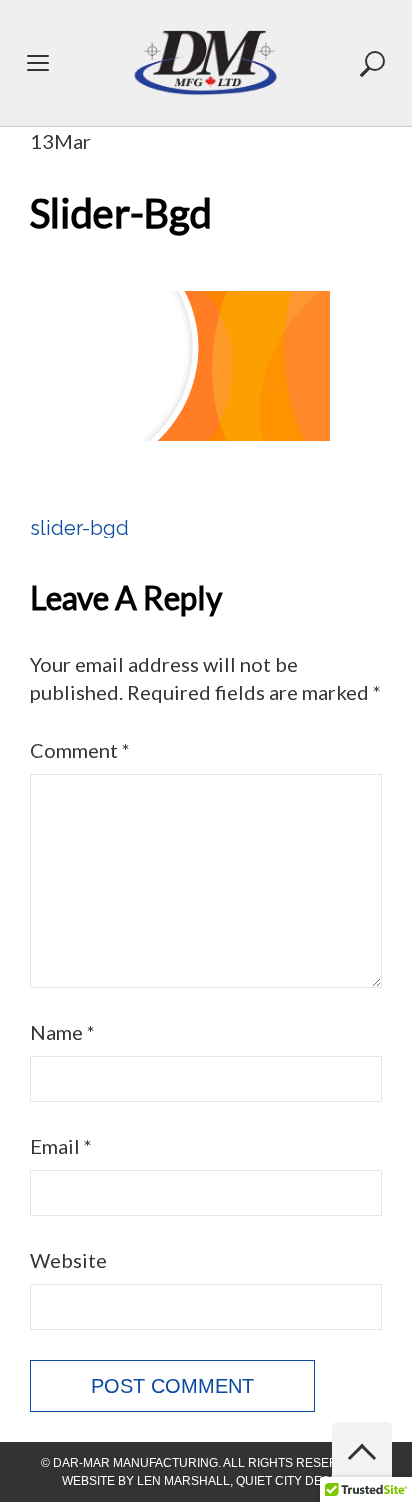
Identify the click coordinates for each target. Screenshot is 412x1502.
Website (68, 1260)
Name (62, 1032)
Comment (80, 750)
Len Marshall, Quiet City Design (244, 1481)
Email (61, 1146)
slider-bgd (79, 528)
